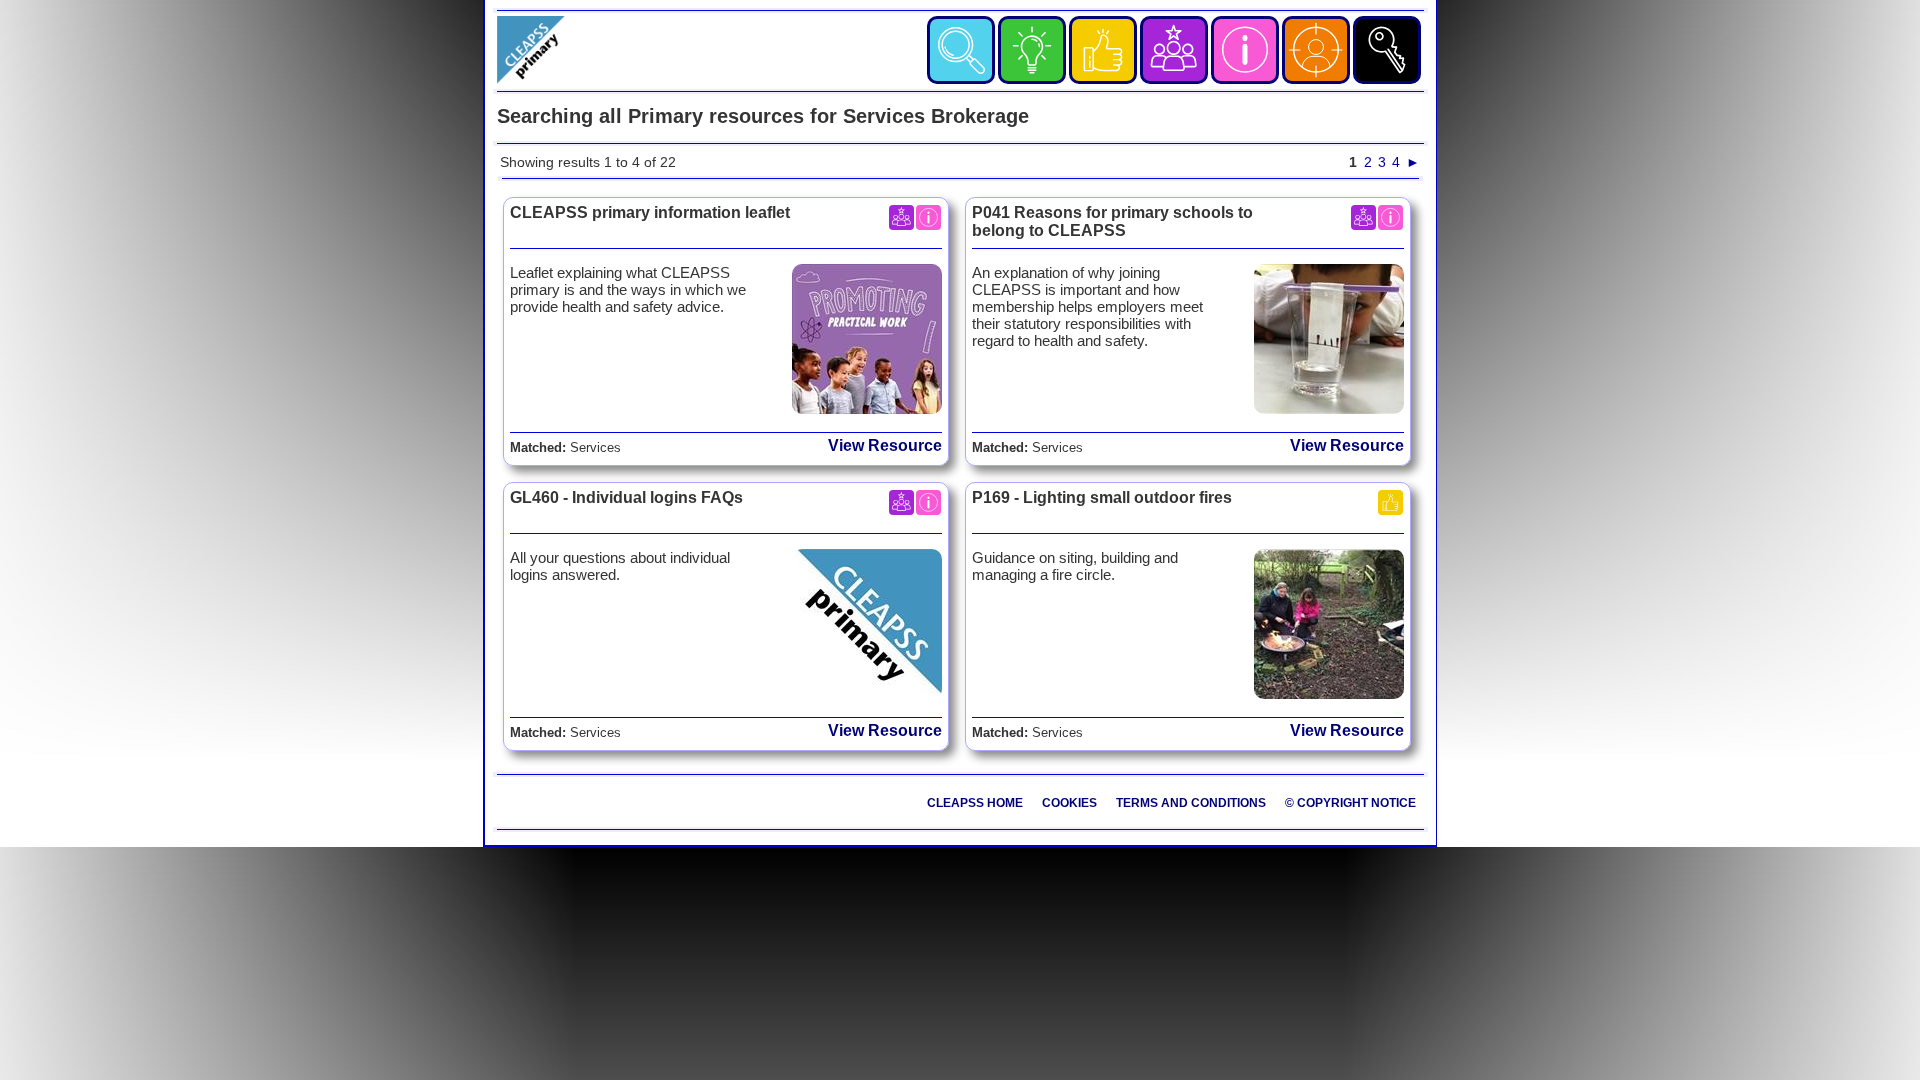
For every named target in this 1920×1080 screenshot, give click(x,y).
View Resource (885, 445)
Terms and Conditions (1191, 803)
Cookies (1069, 803)
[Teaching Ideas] (1032, 50)
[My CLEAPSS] (1316, 50)
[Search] (961, 50)
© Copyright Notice (1350, 803)
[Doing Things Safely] (1103, 50)
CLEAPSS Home (975, 803)
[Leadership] (1174, 50)
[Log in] (1387, 50)
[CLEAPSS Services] (1245, 50)
